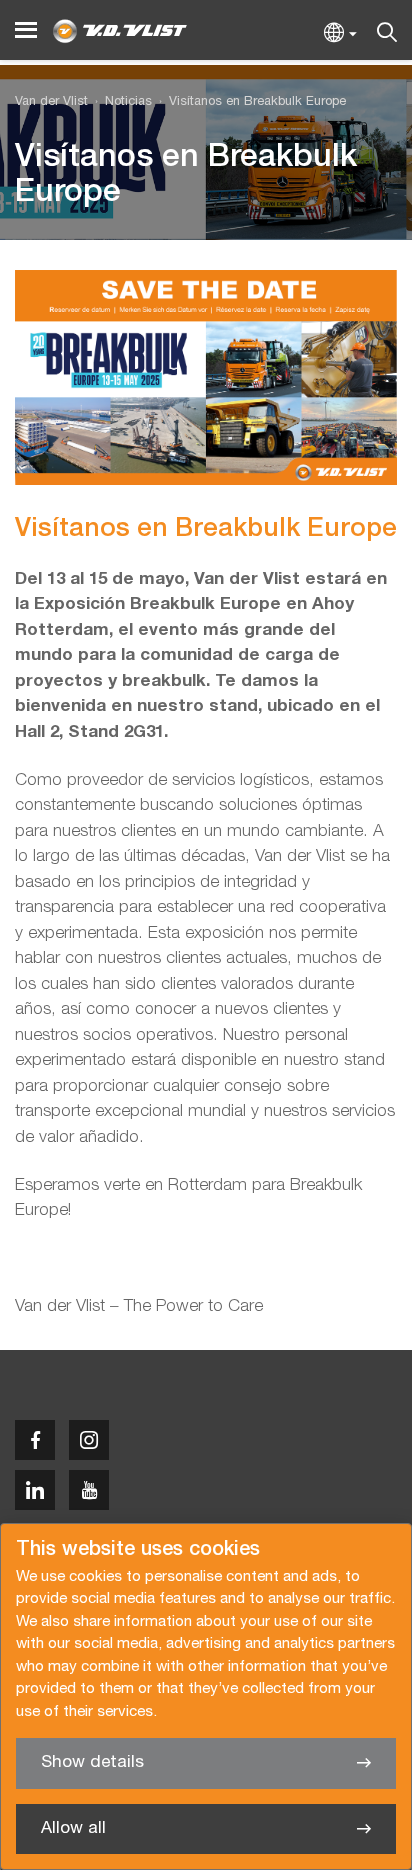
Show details (92, 1762)
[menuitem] (120, 102)
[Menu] (26, 30)
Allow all (73, 1828)
